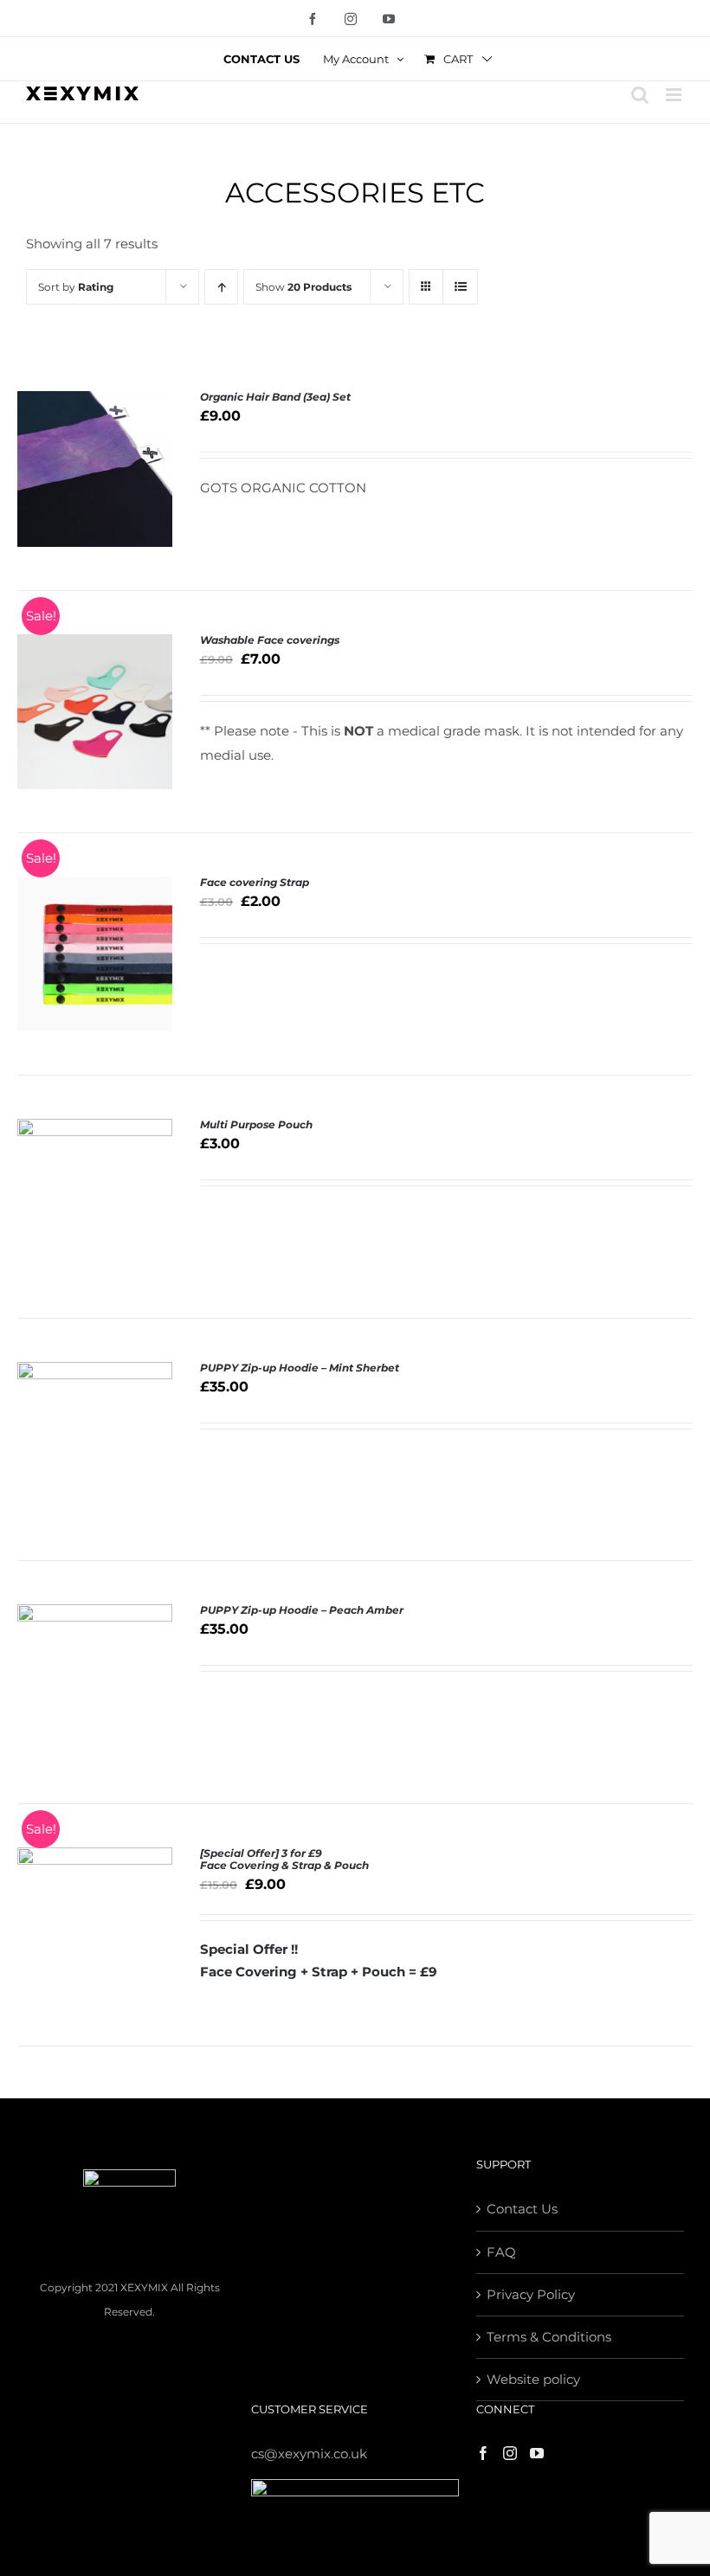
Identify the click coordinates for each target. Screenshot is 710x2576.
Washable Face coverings (270, 640)
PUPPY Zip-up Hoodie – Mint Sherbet (300, 1368)
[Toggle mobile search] (640, 95)
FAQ (501, 2252)
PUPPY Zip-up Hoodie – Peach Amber (302, 1610)
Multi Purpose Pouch (256, 1124)
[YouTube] (537, 2453)
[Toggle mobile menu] (675, 95)
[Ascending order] (221, 287)
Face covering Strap (255, 882)
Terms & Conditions (549, 2337)
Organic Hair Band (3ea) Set (275, 397)
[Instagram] (510, 2453)
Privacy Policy (531, 2294)
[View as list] (460, 287)
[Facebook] (483, 2453)
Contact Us (522, 2209)
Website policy (533, 2379)
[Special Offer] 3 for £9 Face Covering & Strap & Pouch (284, 1859)
